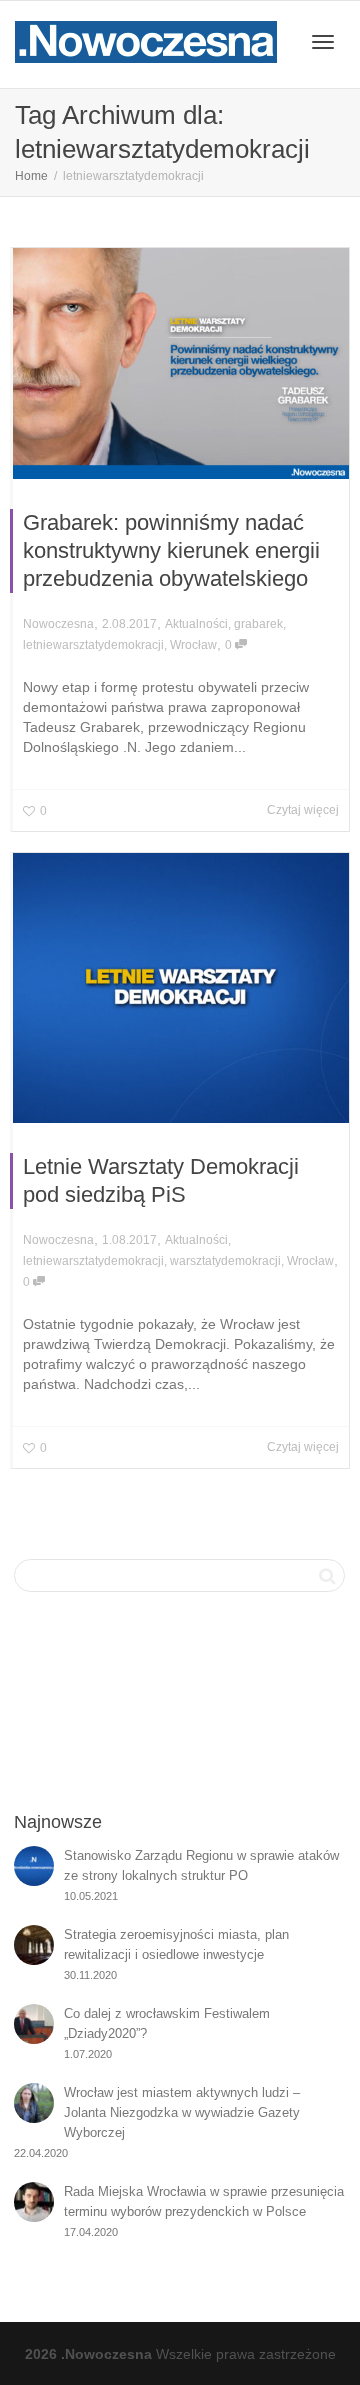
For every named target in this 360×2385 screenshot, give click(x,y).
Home (31, 176)
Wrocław (193, 645)
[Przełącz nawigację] (323, 42)
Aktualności (196, 624)
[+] (181, 363)
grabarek (258, 624)
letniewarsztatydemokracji (93, 645)
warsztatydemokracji (225, 1261)
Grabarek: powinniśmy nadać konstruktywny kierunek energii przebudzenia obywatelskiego (171, 550)
